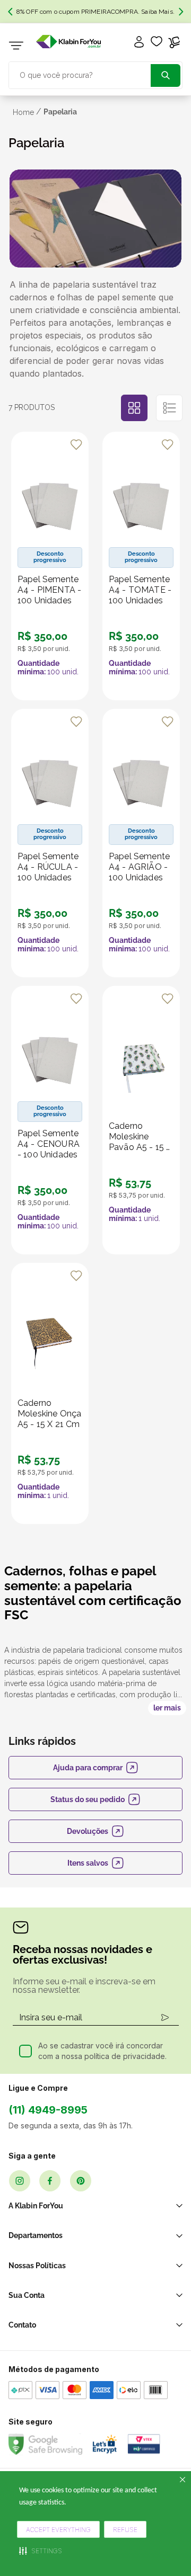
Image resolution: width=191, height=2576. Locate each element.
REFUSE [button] (125, 2530)
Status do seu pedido (88, 1799)
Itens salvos (88, 1863)
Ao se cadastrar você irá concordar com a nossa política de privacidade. (102, 2051)
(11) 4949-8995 (48, 2110)
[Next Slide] (181, 12)
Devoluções (88, 1831)
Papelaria (60, 112)
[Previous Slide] (10, 12)
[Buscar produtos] (166, 75)
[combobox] (95, 74)
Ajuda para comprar (88, 1768)
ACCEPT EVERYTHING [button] (58, 2530)
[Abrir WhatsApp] (164, 2514)
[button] (41, 2551)
